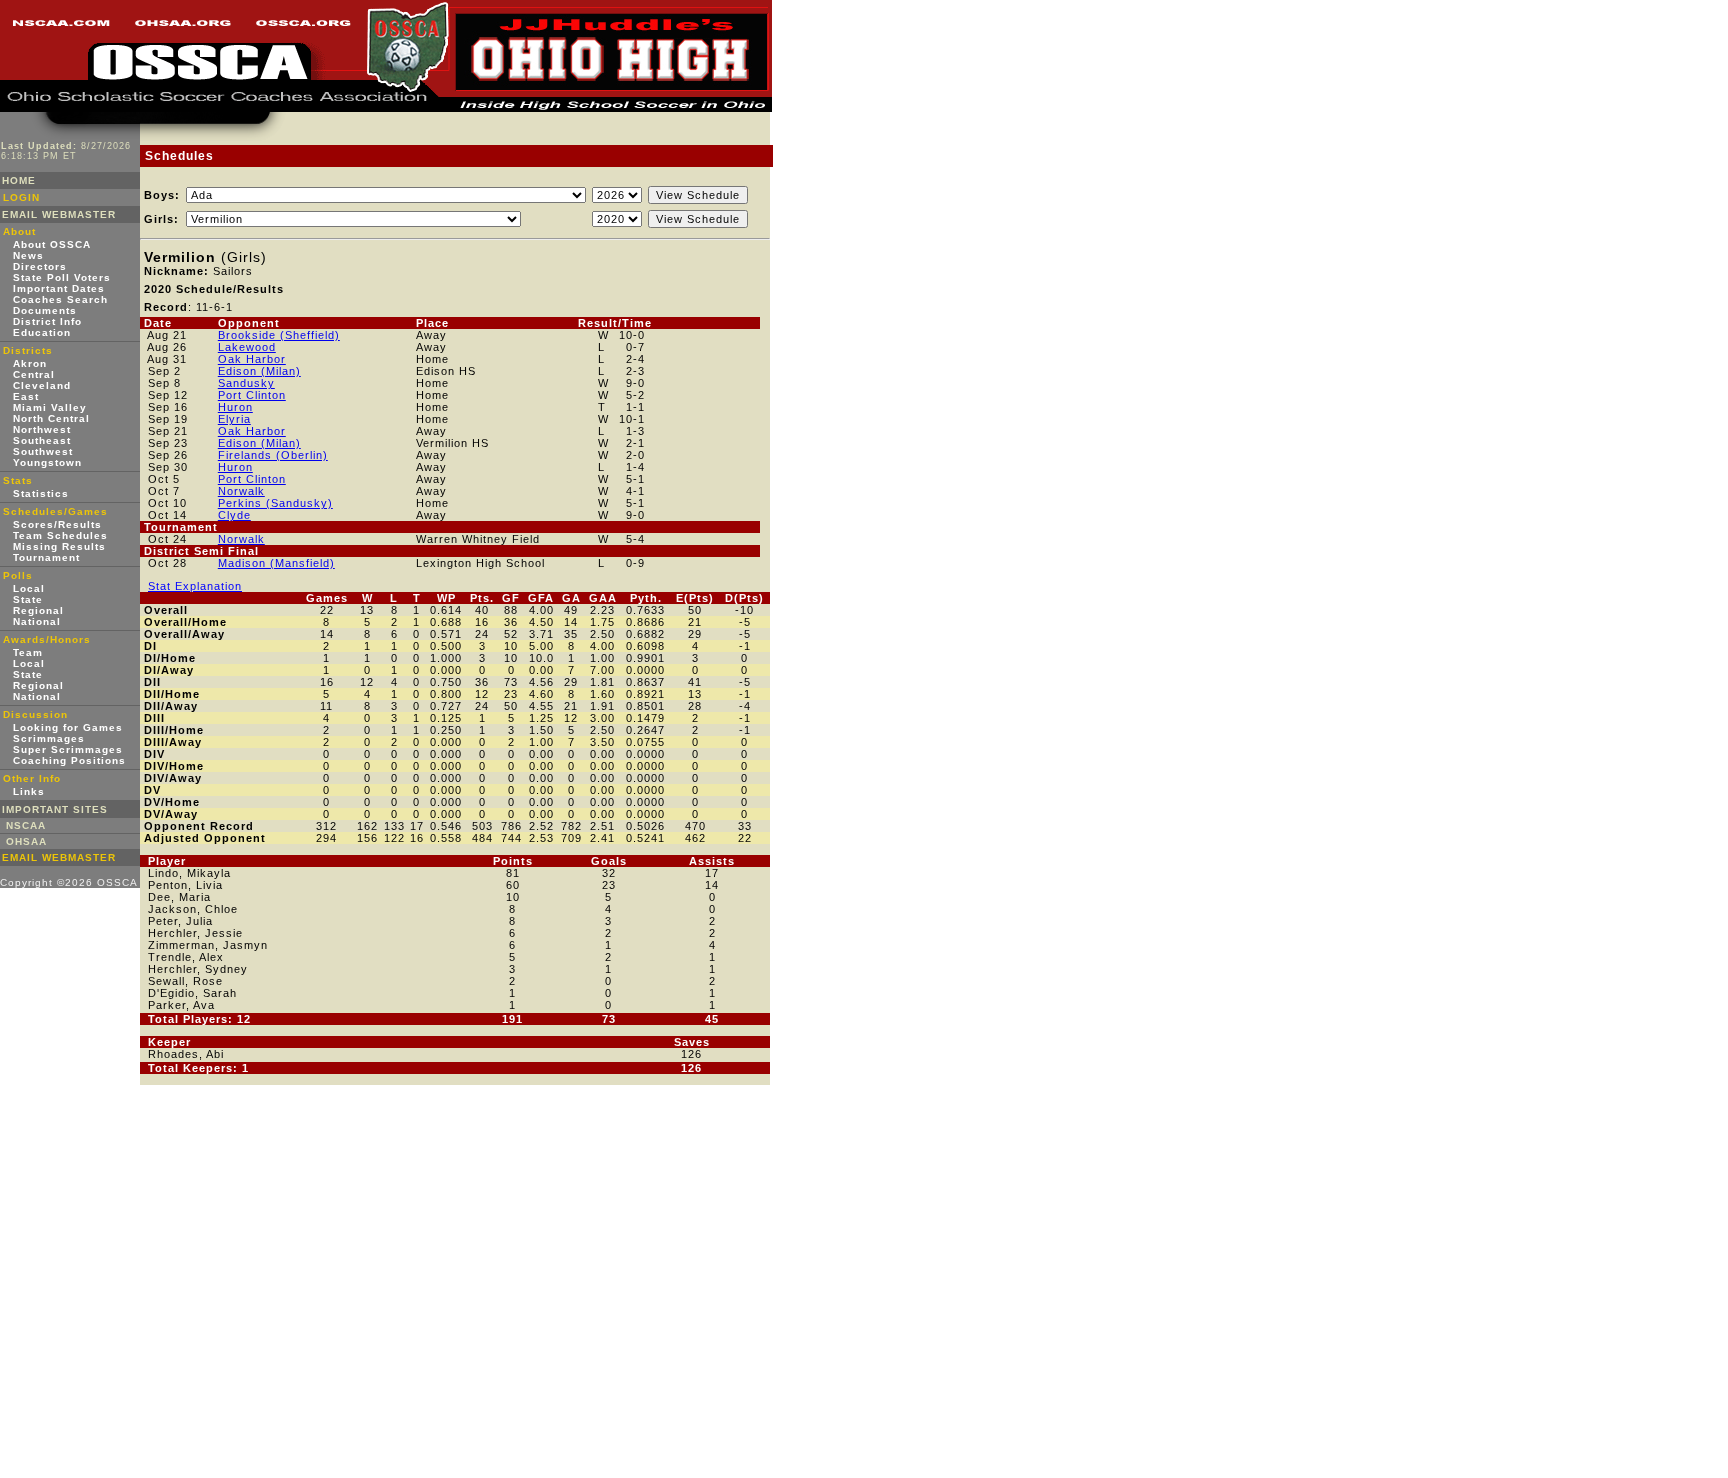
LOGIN (21, 197)
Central (34, 374)
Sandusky (246, 383)
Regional (38, 610)
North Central (51, 418)
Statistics (41, 493)
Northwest (42, 429)
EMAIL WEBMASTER (59, 214)
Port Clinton (252, 395)
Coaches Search (60, 299)
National (37, 621)
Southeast (42, 440)
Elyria (234, 419)
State (28, 599)
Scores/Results (57, 524)
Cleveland (42, 385)
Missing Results (59, 546)
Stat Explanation (195, 586)
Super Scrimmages (68, 749)
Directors (40, 266)
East (26, 396)
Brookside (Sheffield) (279, 335)
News (28, 255)
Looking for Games (68, 727)
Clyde (234, 515)
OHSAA (26, 841)
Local (29, 588)
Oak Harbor (252, 359)
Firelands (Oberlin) (273, 455)
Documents (45, 310)
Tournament (46, 557)
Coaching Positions (69, 760)
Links (29, 791)
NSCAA (26, 825)
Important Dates (59, 288)
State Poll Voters (62, 277)
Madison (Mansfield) (276, 563)
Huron (235, 407)
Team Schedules (60, 535)
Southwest (43, 451)
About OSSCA (52, 244)
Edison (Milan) (259, 371)
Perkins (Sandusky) (275, 503)
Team (28, 652)
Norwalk (241, 491)
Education (42, 332)
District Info (47, 321)
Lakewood (247, 347)
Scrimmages (49, 738)
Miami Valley (50, 407)
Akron (30, 363)
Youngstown (47, 462)
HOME (19, 180)
